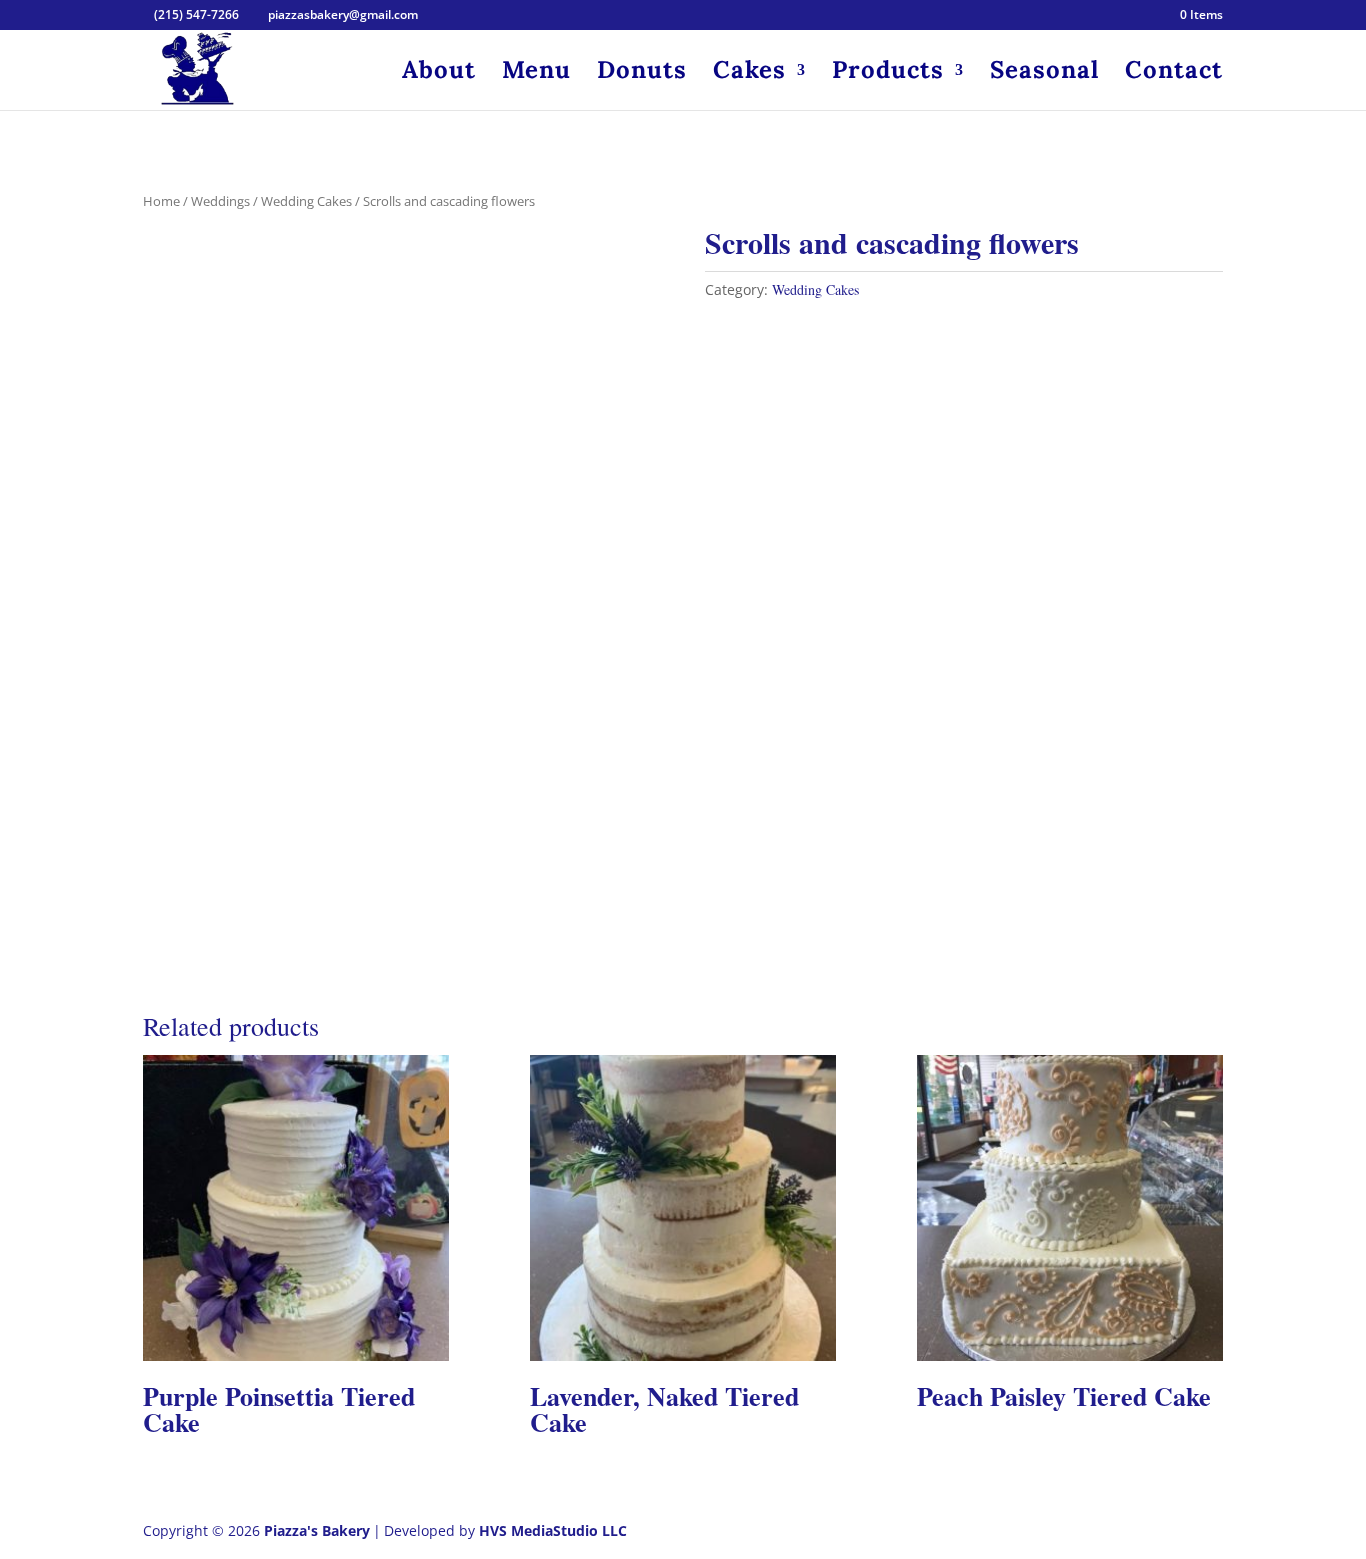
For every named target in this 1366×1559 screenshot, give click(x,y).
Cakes (749, 74)
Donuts (642, 74)
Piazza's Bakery (317, 1530)
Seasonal (1044, 74)
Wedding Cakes (306, 201)
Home (161, 201)
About (439, 74)
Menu (536, 74)
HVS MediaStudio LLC (553, 1530)
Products (888, 74)
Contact (1174, 74)
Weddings (220, 201)
